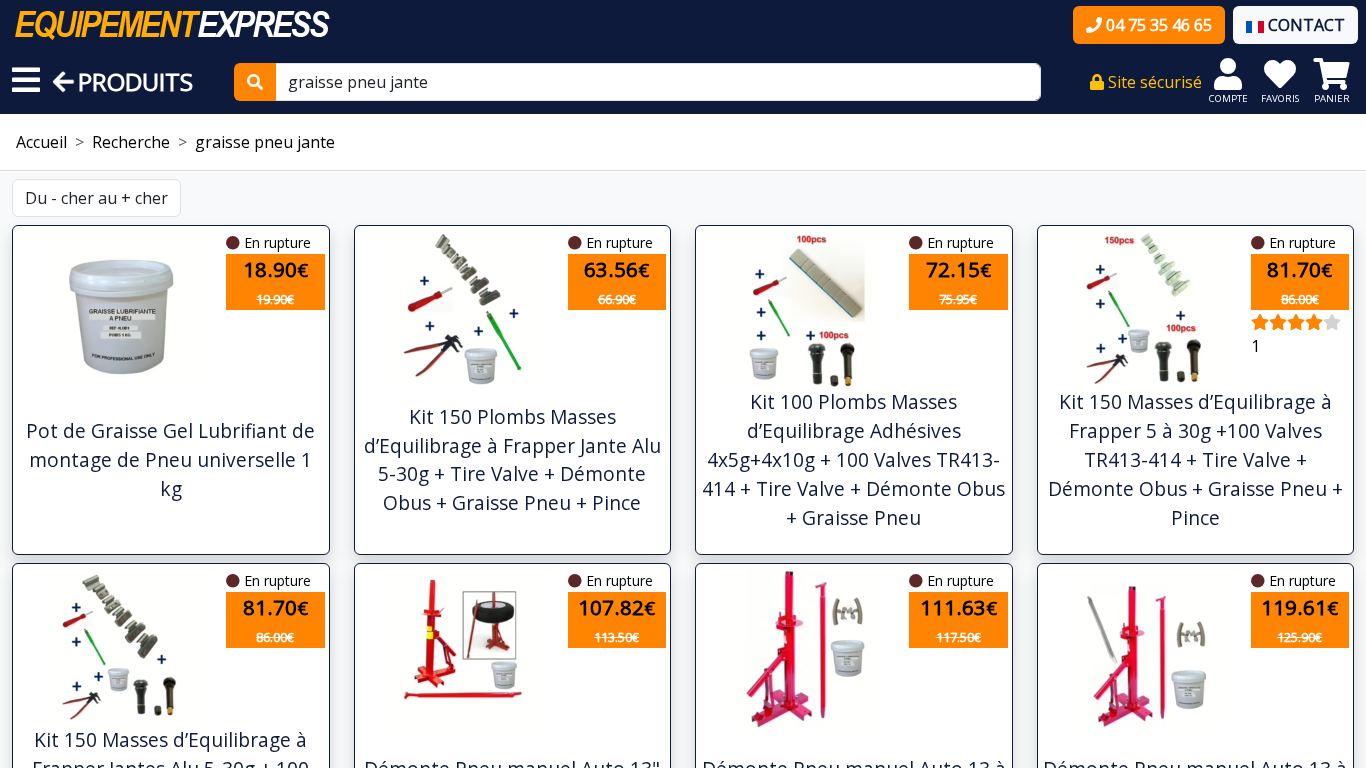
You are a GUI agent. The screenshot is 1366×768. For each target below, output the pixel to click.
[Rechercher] (255, 82)
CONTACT (1304, 25)
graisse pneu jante (265, 142)
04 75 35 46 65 (1157, 25)
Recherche (131, 142)
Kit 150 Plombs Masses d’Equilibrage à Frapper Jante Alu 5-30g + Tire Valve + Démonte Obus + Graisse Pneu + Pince (512, 459)
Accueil (41, 142)
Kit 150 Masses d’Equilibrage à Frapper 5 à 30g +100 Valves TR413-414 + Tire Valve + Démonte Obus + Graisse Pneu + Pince (1195, 459)
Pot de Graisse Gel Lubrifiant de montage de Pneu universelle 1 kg (170, 459)
